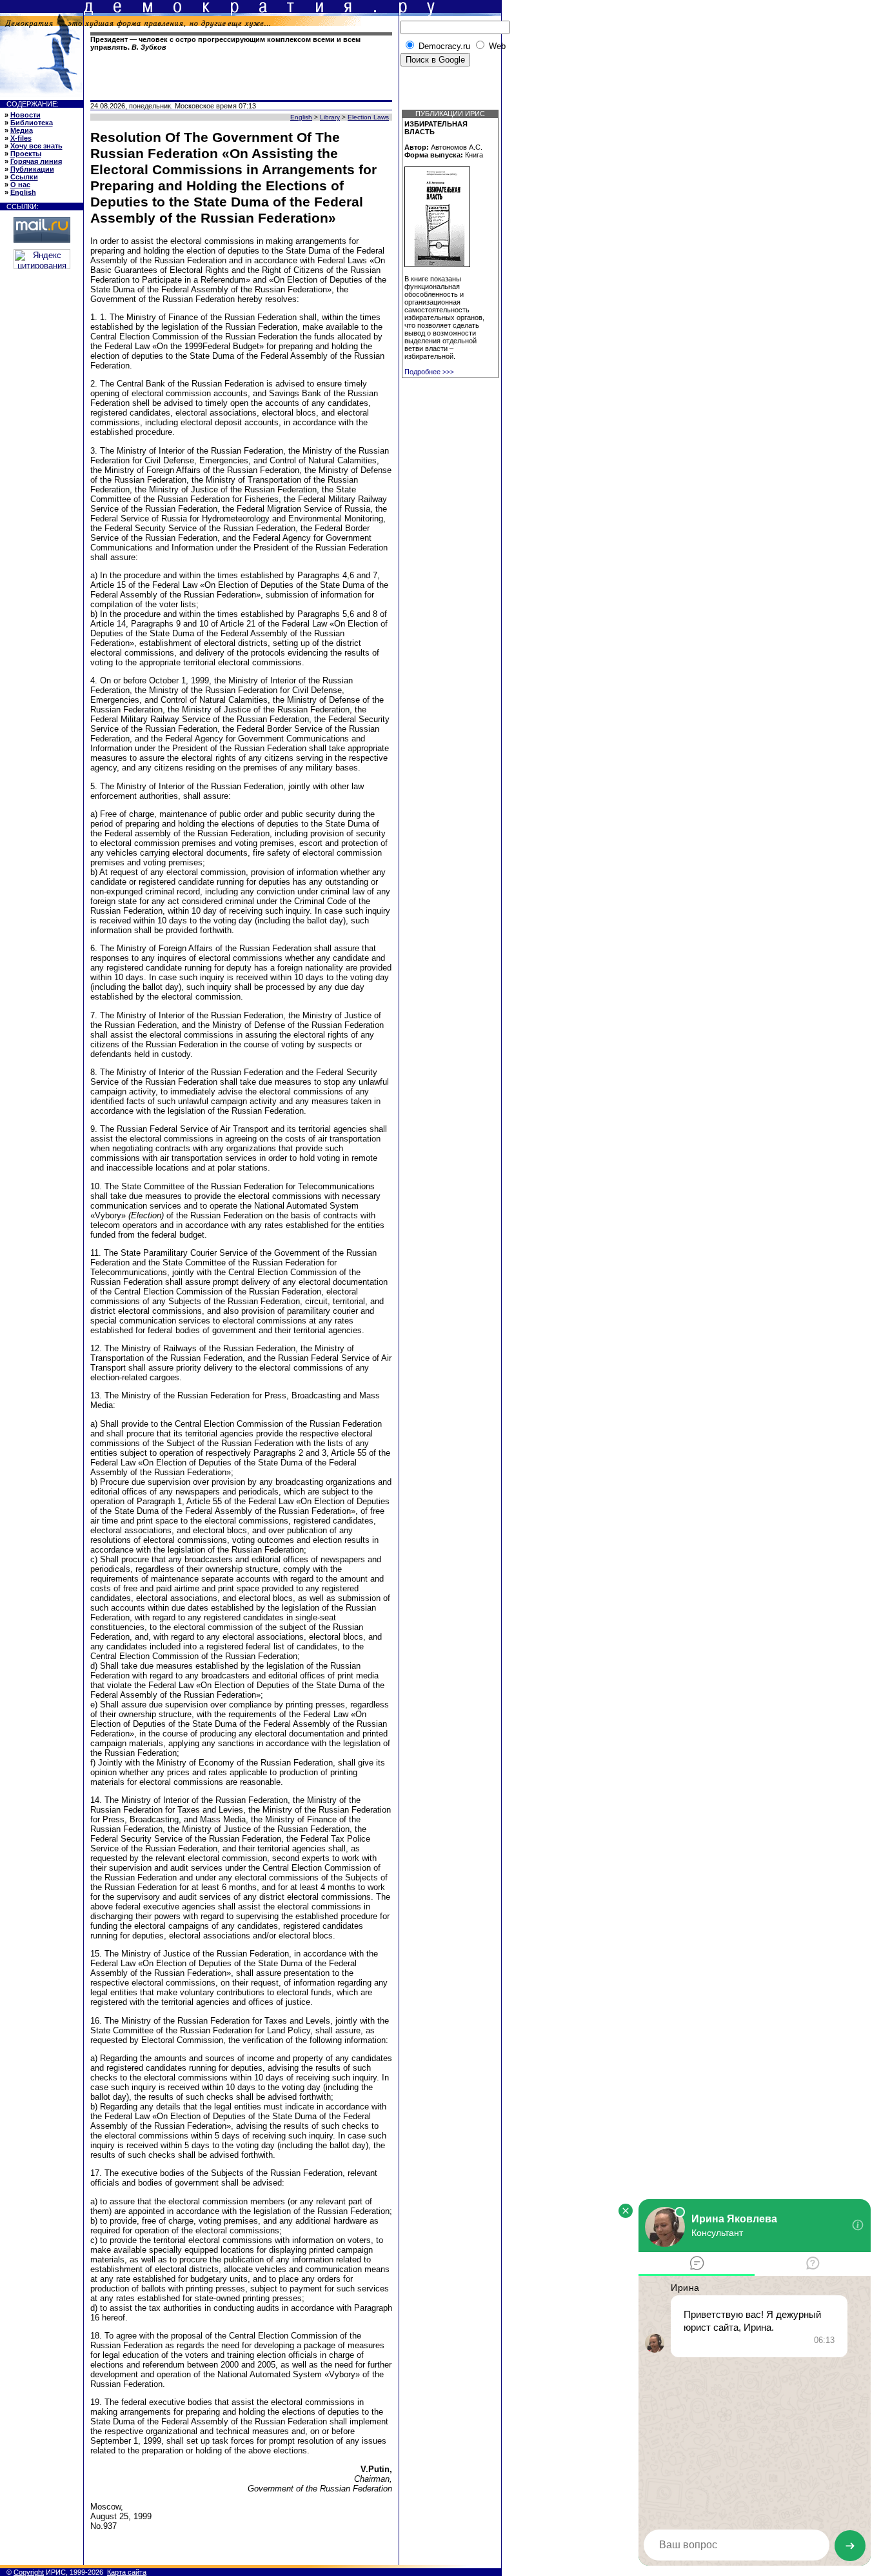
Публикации (32, 169)
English (23, 192)
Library (330, 117)
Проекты (26, 154)
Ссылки (24, 177)
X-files (21, 138)
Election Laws (368, 117)
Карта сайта (127, 2572)
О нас (20, 185)
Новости (25, 115)
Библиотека (32, 123)
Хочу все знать (36, 146)
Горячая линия (36, 161)
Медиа (22, 130)
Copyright (29, 2572)
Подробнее (429, 372)
